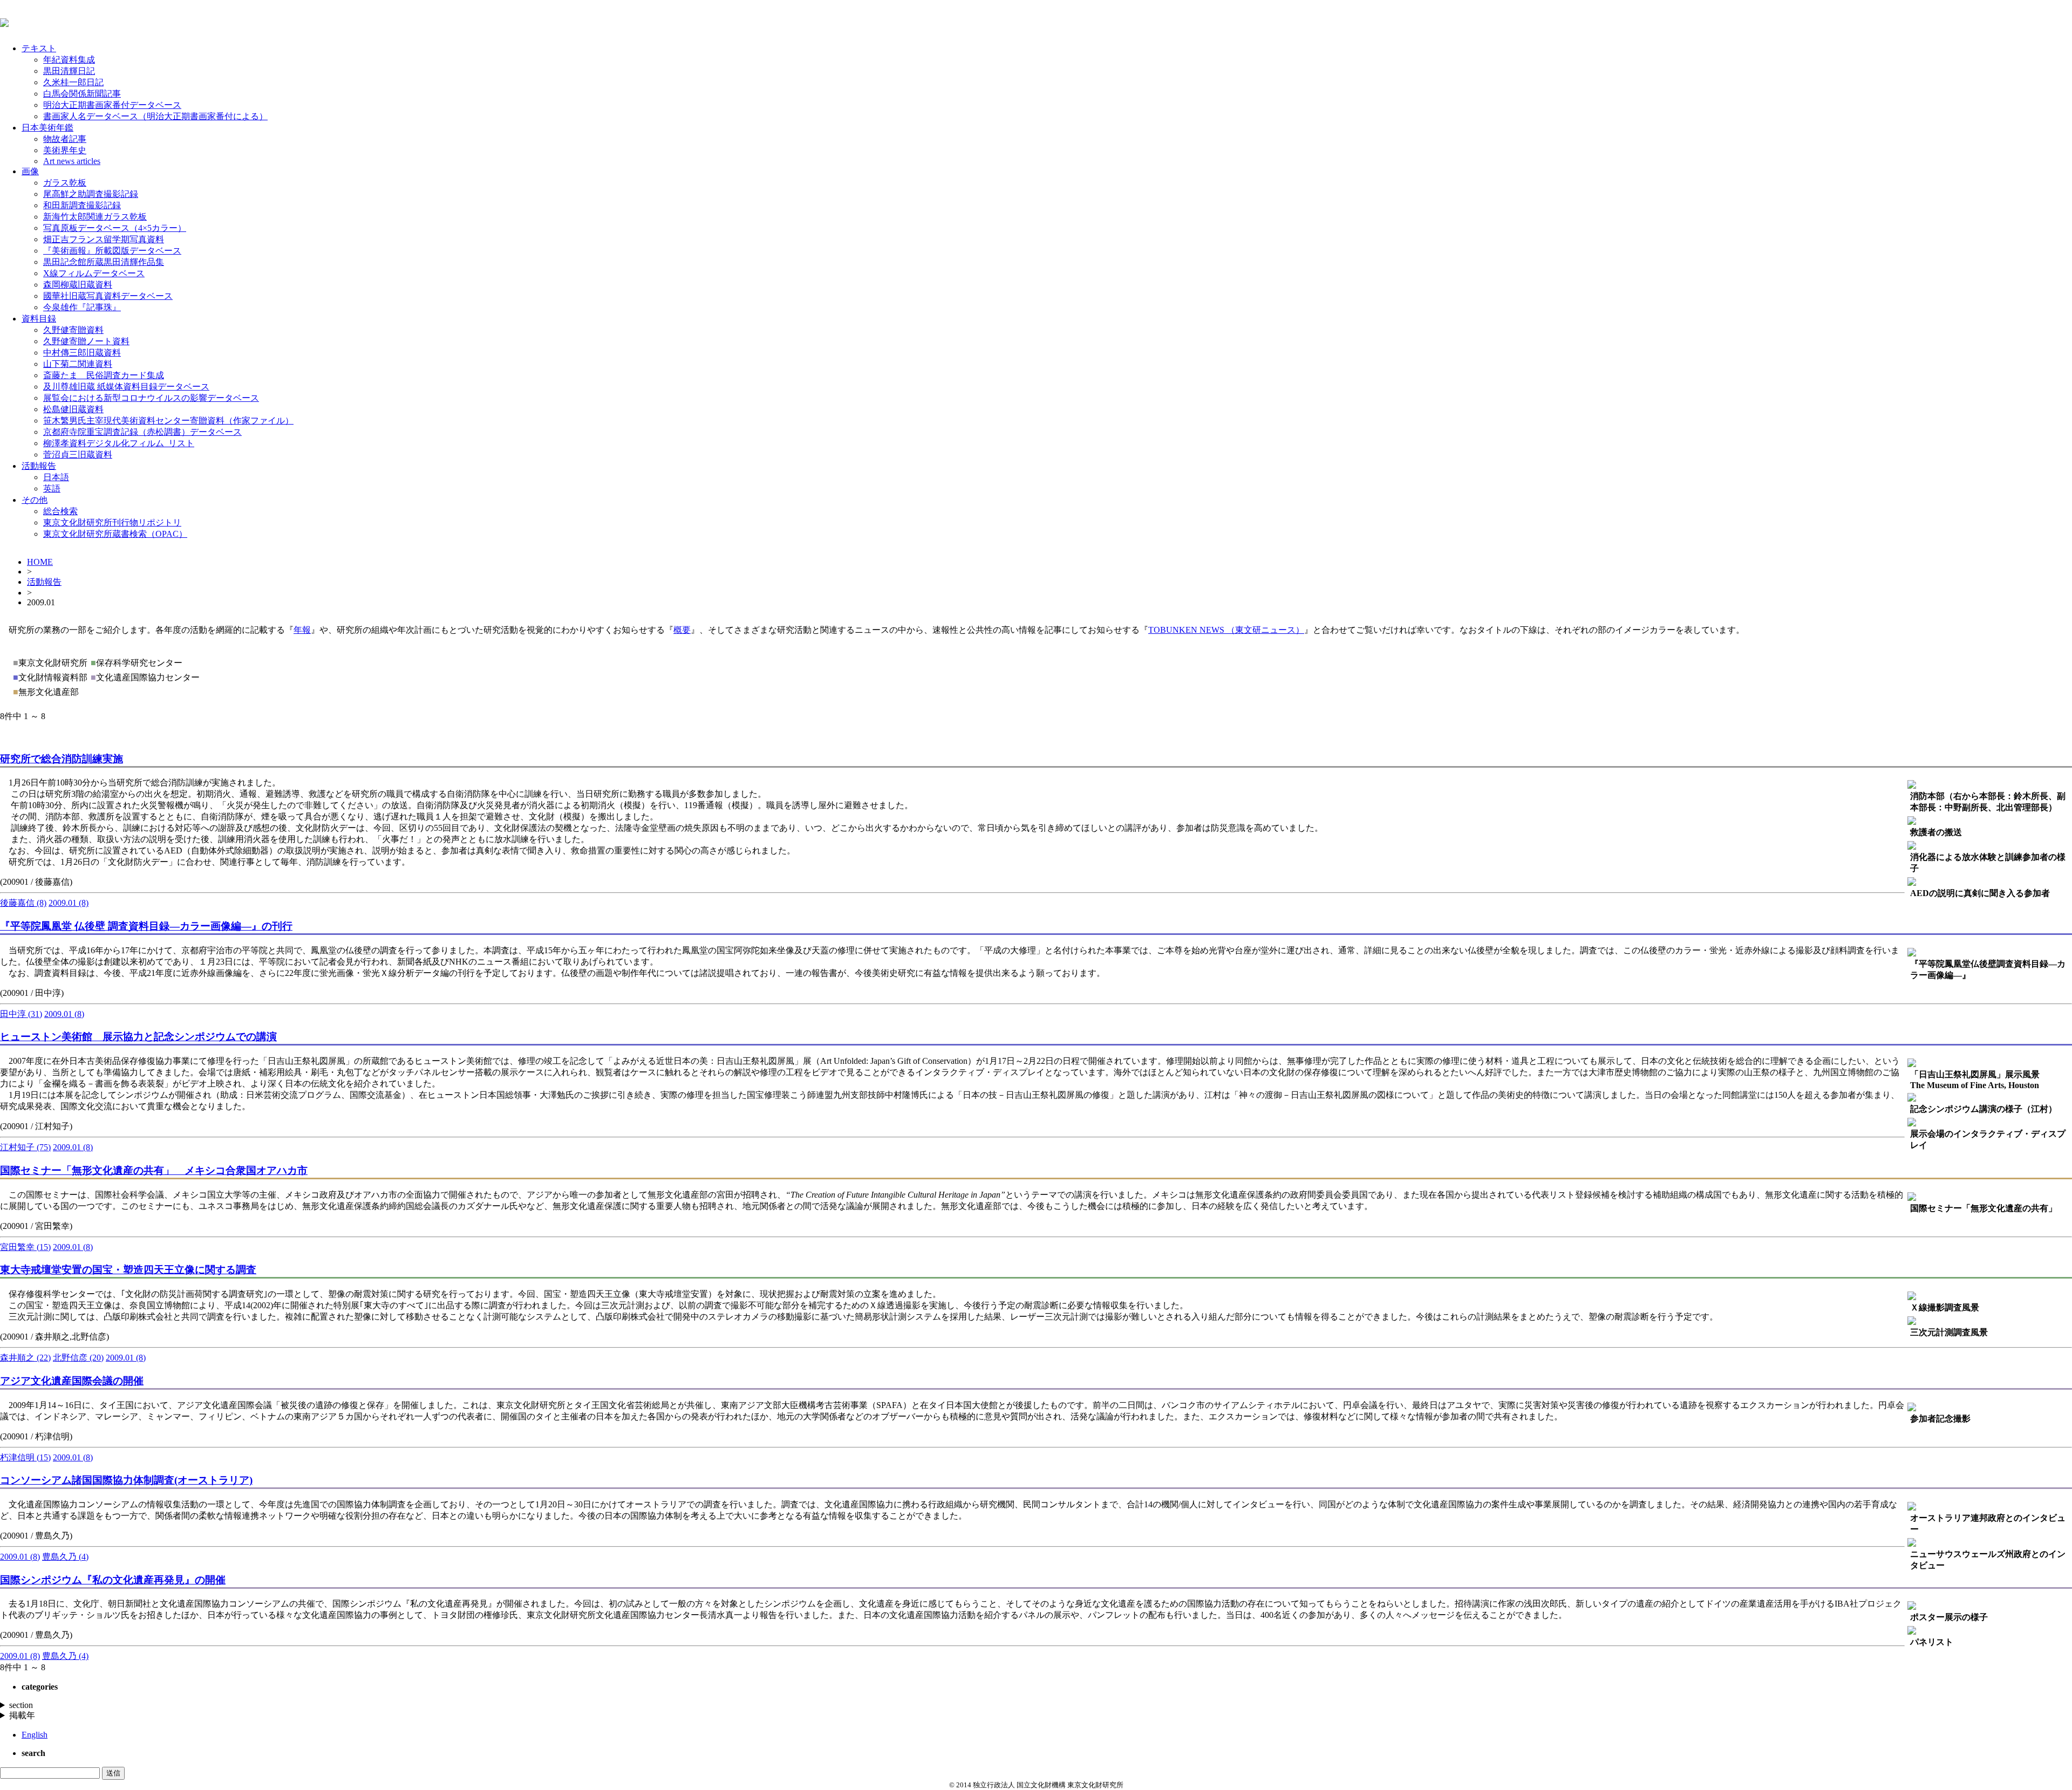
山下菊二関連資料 (78, 364)
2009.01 (69, 903)
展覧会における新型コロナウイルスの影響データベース (151, 398)
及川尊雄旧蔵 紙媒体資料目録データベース (126, 387)
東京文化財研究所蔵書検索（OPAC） (115, 534)
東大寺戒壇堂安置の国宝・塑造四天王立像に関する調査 (128, 1270)
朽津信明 (25, 1457)
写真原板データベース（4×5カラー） (115, 228)
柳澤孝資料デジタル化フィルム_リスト (119, 443)
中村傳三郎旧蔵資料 (82, 353)
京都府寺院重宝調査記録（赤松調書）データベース (142, 432)
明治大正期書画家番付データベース (112, 105)
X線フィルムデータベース (94, 273)
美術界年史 (65, 150)
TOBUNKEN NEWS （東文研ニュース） (1226, 630)
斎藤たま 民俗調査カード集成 (104, 375)
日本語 (56, 477)
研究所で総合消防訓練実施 (62, 759)
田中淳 (21, 1014)
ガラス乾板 (65, 183)
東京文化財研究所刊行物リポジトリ (112, 522)
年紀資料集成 (69, 60)
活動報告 (39, 466)
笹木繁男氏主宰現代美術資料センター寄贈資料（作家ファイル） (168, 421)
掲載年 (22, 1715)
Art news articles (72, 161)
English (35, 1735)
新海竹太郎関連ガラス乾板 (95, 217)
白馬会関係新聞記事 (82, 94)
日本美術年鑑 (47, 128)
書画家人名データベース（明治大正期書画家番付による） (155, 116)
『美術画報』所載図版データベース (112, 251)
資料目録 (39, 319)
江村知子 (25, 1147)
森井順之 (25, 1358)
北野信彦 (78, 1358)
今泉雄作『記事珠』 (82, 307)
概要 (682, 630)
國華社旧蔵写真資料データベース (108, 296)
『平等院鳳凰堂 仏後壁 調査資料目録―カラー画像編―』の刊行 (146, 926)
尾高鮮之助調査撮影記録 (91, 194)
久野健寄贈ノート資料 (86, 341)
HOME (40, 562)
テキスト (39, 48)
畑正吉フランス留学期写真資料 (104, 239)
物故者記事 (65, 139)
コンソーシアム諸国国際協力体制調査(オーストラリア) (126, 1480)
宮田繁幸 (25, 1247)
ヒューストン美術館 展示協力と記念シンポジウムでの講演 (138, 1037)
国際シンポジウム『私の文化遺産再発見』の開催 (113, 1580)
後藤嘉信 (23, 903)
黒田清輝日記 (69, 71)
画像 (30, 171)
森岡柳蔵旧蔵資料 (78, 285)
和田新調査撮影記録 (82, 205)
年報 (302, 630)
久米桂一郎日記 (73, 82)
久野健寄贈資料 (73, 330)
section (21, 1705)
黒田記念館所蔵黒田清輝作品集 (104, 262)
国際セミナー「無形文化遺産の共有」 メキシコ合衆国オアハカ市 (154, 1170)
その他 (35, 500)
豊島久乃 (65, 1557)
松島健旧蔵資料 (73, 409)
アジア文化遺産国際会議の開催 (72, 1381)
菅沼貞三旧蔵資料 (78, 455)
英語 (52, 489)
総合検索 (60, 511)
